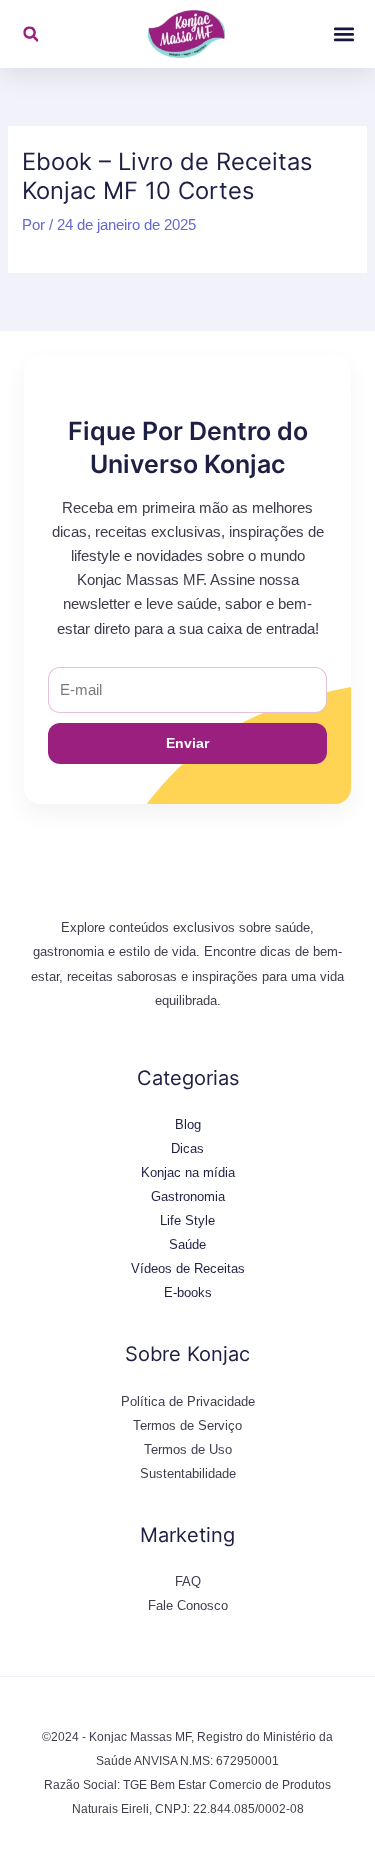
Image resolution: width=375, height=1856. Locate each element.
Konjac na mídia (188, 1172)
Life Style (187, 1220)
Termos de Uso (188, 1449)
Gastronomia (188, 1196)
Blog (188, 1124)
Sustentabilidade (188, 1473)
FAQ (188, 1581)
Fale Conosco (188, 1605)
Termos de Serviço (187, 1425)
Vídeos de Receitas (188, 1268)
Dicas (187, 1148)
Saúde (187, 1244)
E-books (188, 1292)
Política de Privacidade (188, 1401)
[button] (30, 34)
